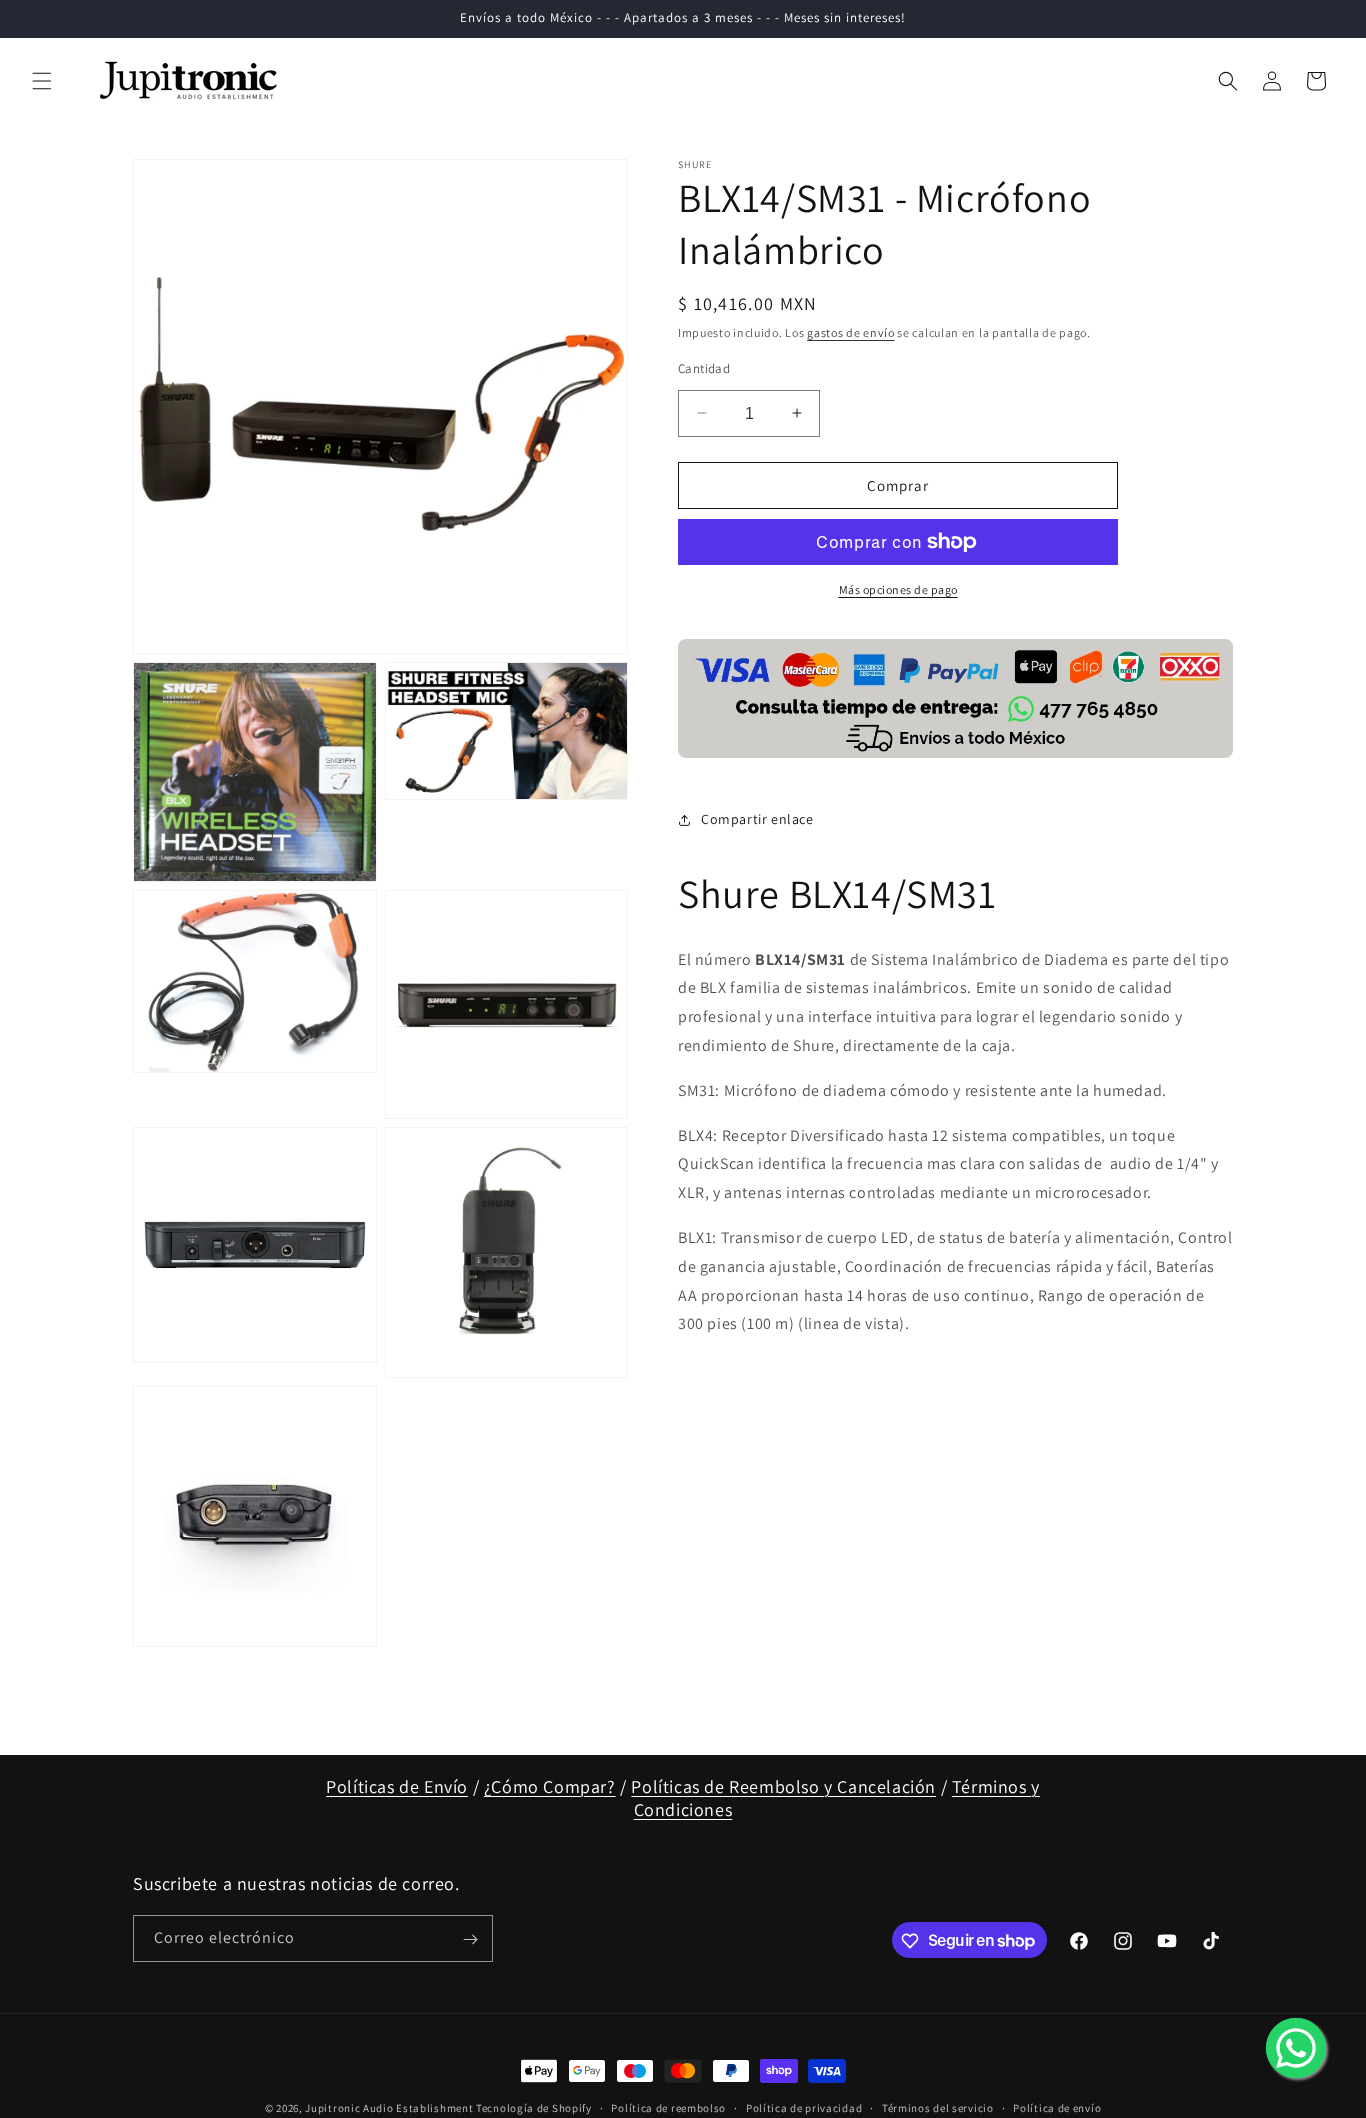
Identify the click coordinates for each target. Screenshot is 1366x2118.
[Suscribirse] (470, 1939)
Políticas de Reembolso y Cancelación (783, 1786)
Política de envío (1057, 2107)
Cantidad (704, 367)
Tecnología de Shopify (534, 2108)
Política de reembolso (668, 2107)
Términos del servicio (938, 2107)
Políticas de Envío (397, 1786)
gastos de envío (851, 332)
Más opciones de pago (898, 589)
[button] (42, 81)
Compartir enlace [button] (757, 819)
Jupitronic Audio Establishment (389, 2108)
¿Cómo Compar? (550, 1786)
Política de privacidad (804, 2107)
